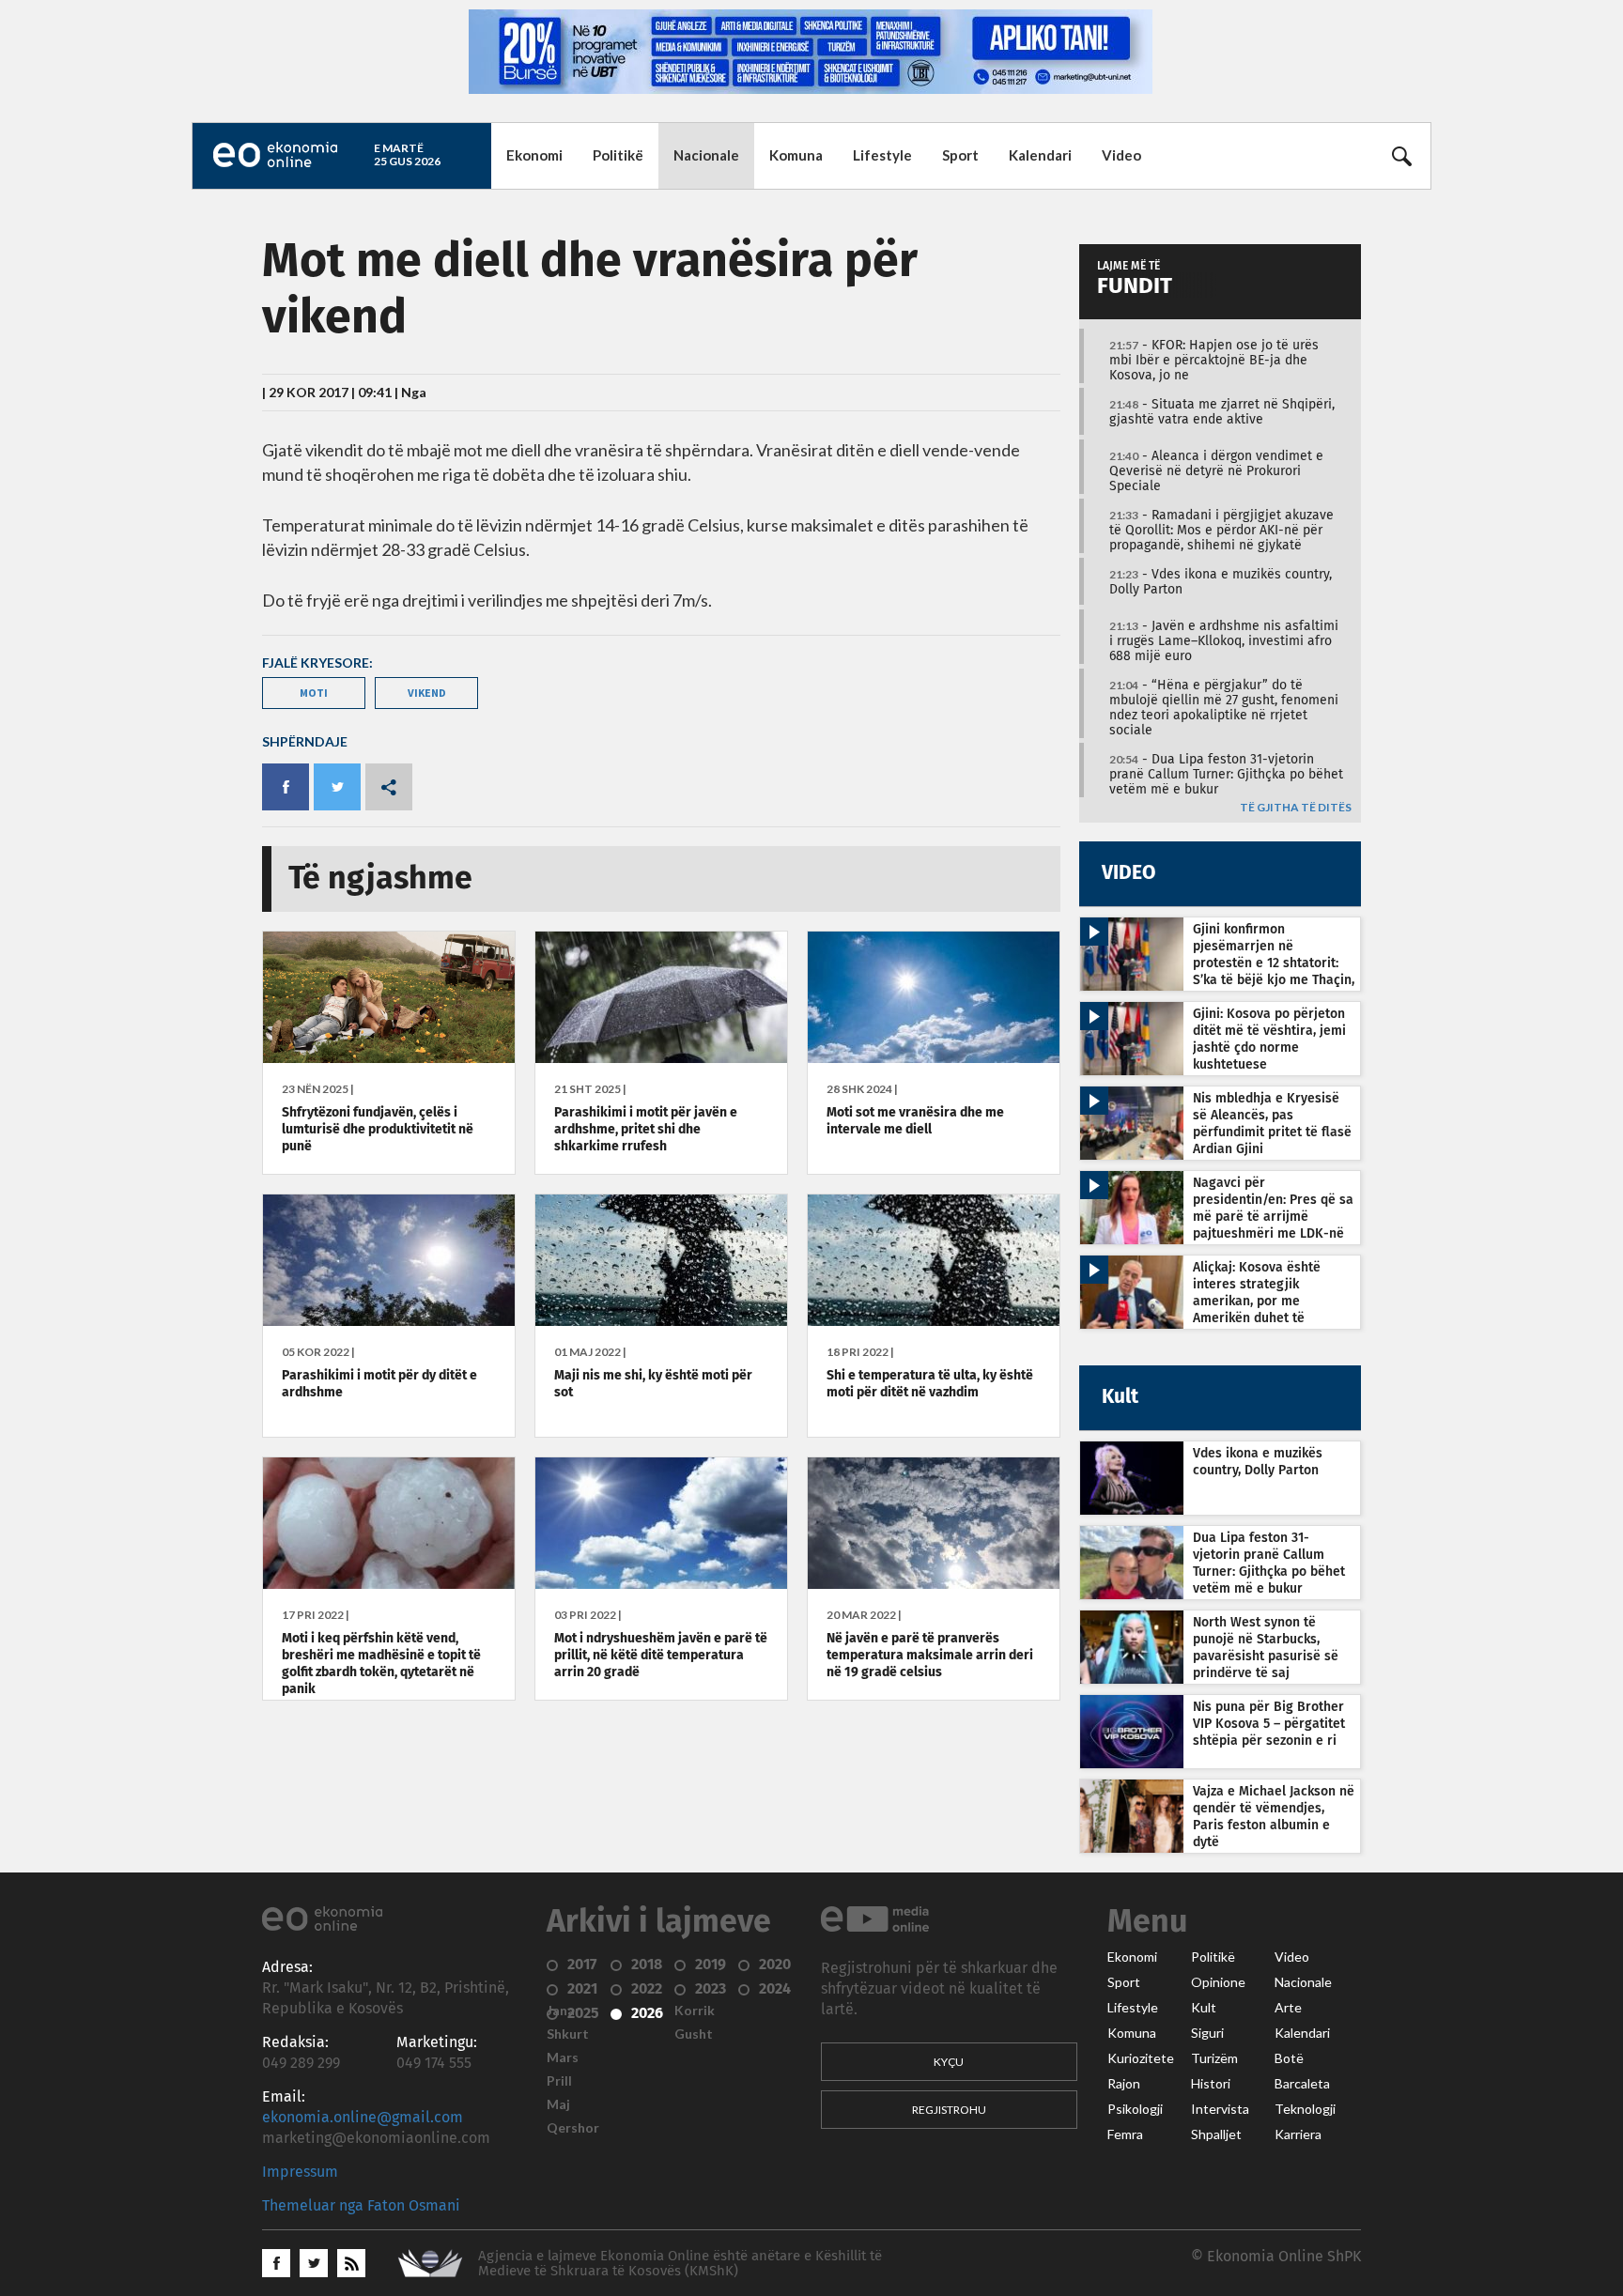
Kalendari (1040, 155)
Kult (1204, 2008)
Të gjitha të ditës (1296, 808)
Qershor (573, 2128)
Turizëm (1214, 2058)
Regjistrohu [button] (949, 2110)
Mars (563, 2057)
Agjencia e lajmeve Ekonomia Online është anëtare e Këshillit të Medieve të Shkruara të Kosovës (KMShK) (680, 2264)
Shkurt (568, 2034)
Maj (558, 2104)
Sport (960, 155)
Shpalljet (1216, 2134)
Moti (314, 693)
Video (1121, 155)
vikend (427, 693)
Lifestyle (882, 155)
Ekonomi (534, 155)
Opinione (1218, 1982)
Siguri (1207, 2033)
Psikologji (1135, 2109)
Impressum (300, 2172)
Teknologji (1305, 2109)
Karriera (1298, 2134)
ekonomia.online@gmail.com (363, 2118)
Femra (1125, 2134)
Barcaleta (1302, 2084)
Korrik (695, 2011)
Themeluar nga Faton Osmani (361, 2206)
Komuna (796, 155)
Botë (1289, 2058)
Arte (1288, 2008)
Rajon (1124, 2084)
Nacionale (706, 155)
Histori (1211, 2084)
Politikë (618, 155)
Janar (564, 2011)
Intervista (1220, 2109)
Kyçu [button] (949, 2062)
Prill (559, 2081)
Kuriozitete (1141, 2058)
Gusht (694, 2034)
